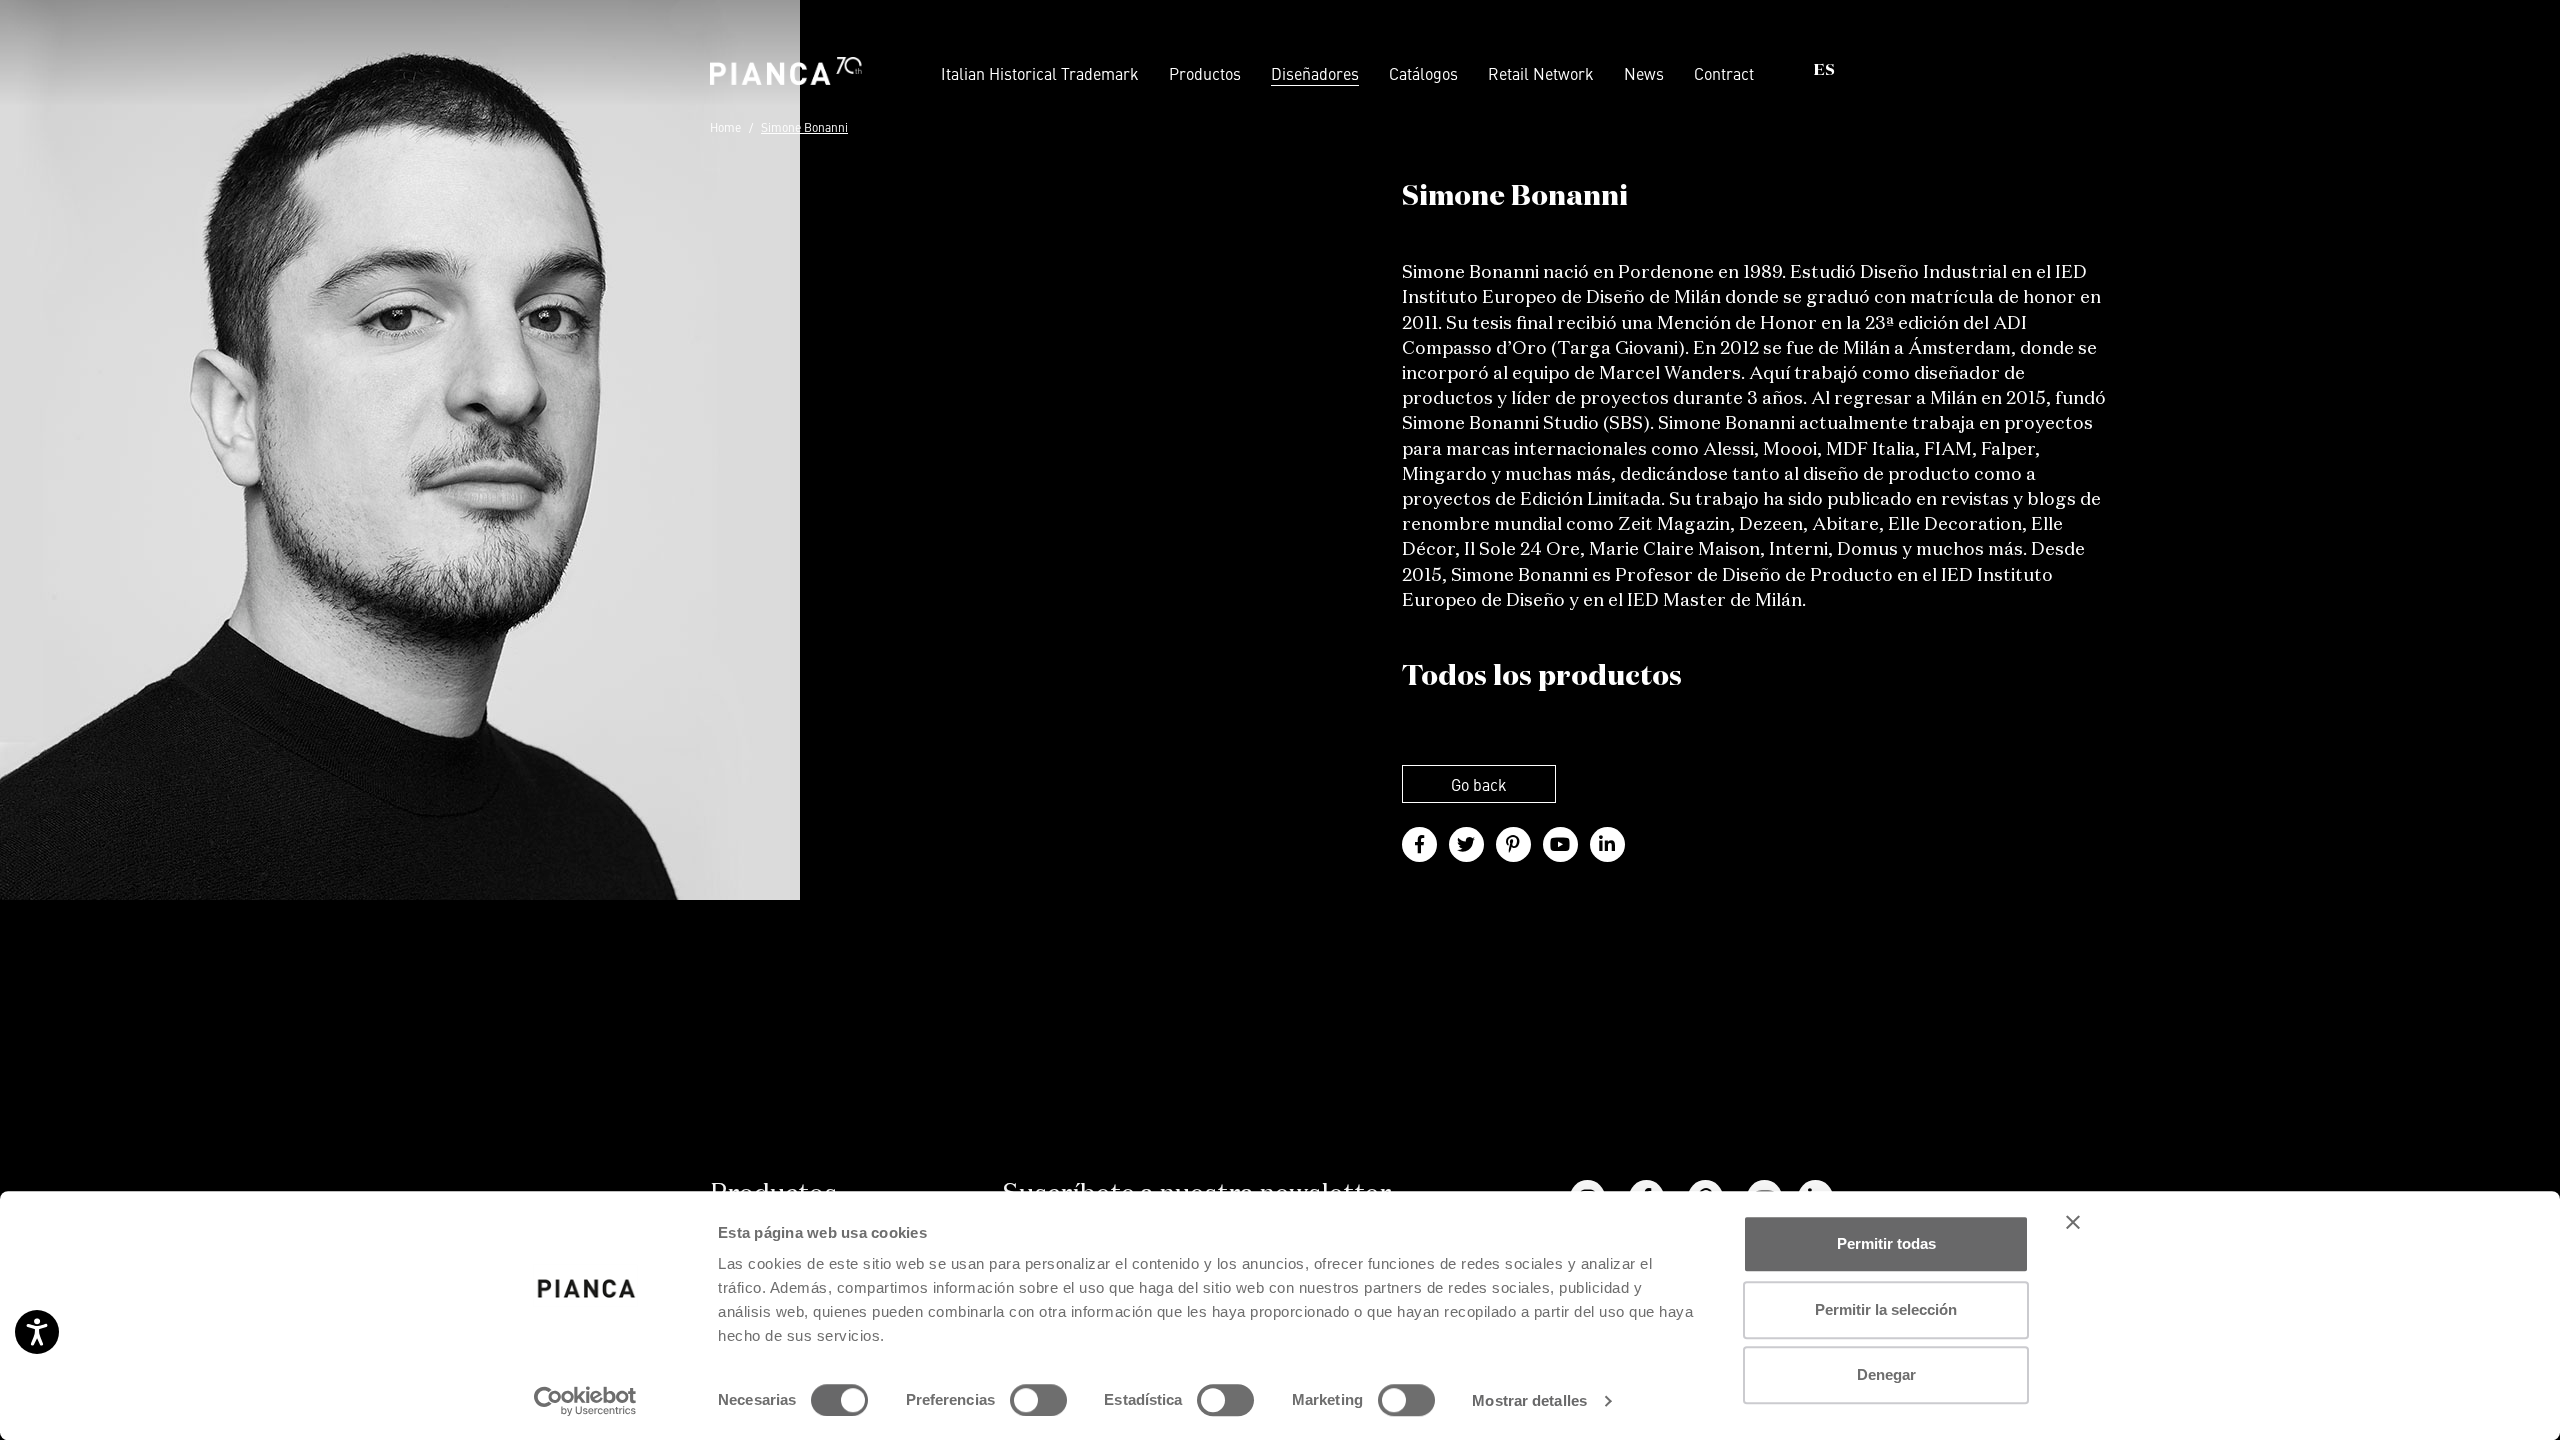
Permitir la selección (1886, 1309)
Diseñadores (1315, 73)
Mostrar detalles (1529, 1400)
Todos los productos (1542, 677)
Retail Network (1541, 73)
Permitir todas (1886, 1243)
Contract (1724, 73)
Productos (1205, 73)
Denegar (1886, 1374)
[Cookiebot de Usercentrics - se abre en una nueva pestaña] (585, 1401)
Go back (1479, 784)
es (1824, 71)
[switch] (1038, 1400)
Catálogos (1423, 73)
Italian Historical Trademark (1040, 73)
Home (725, 127)
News (1644, 73)
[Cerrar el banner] (2073, 1222)
